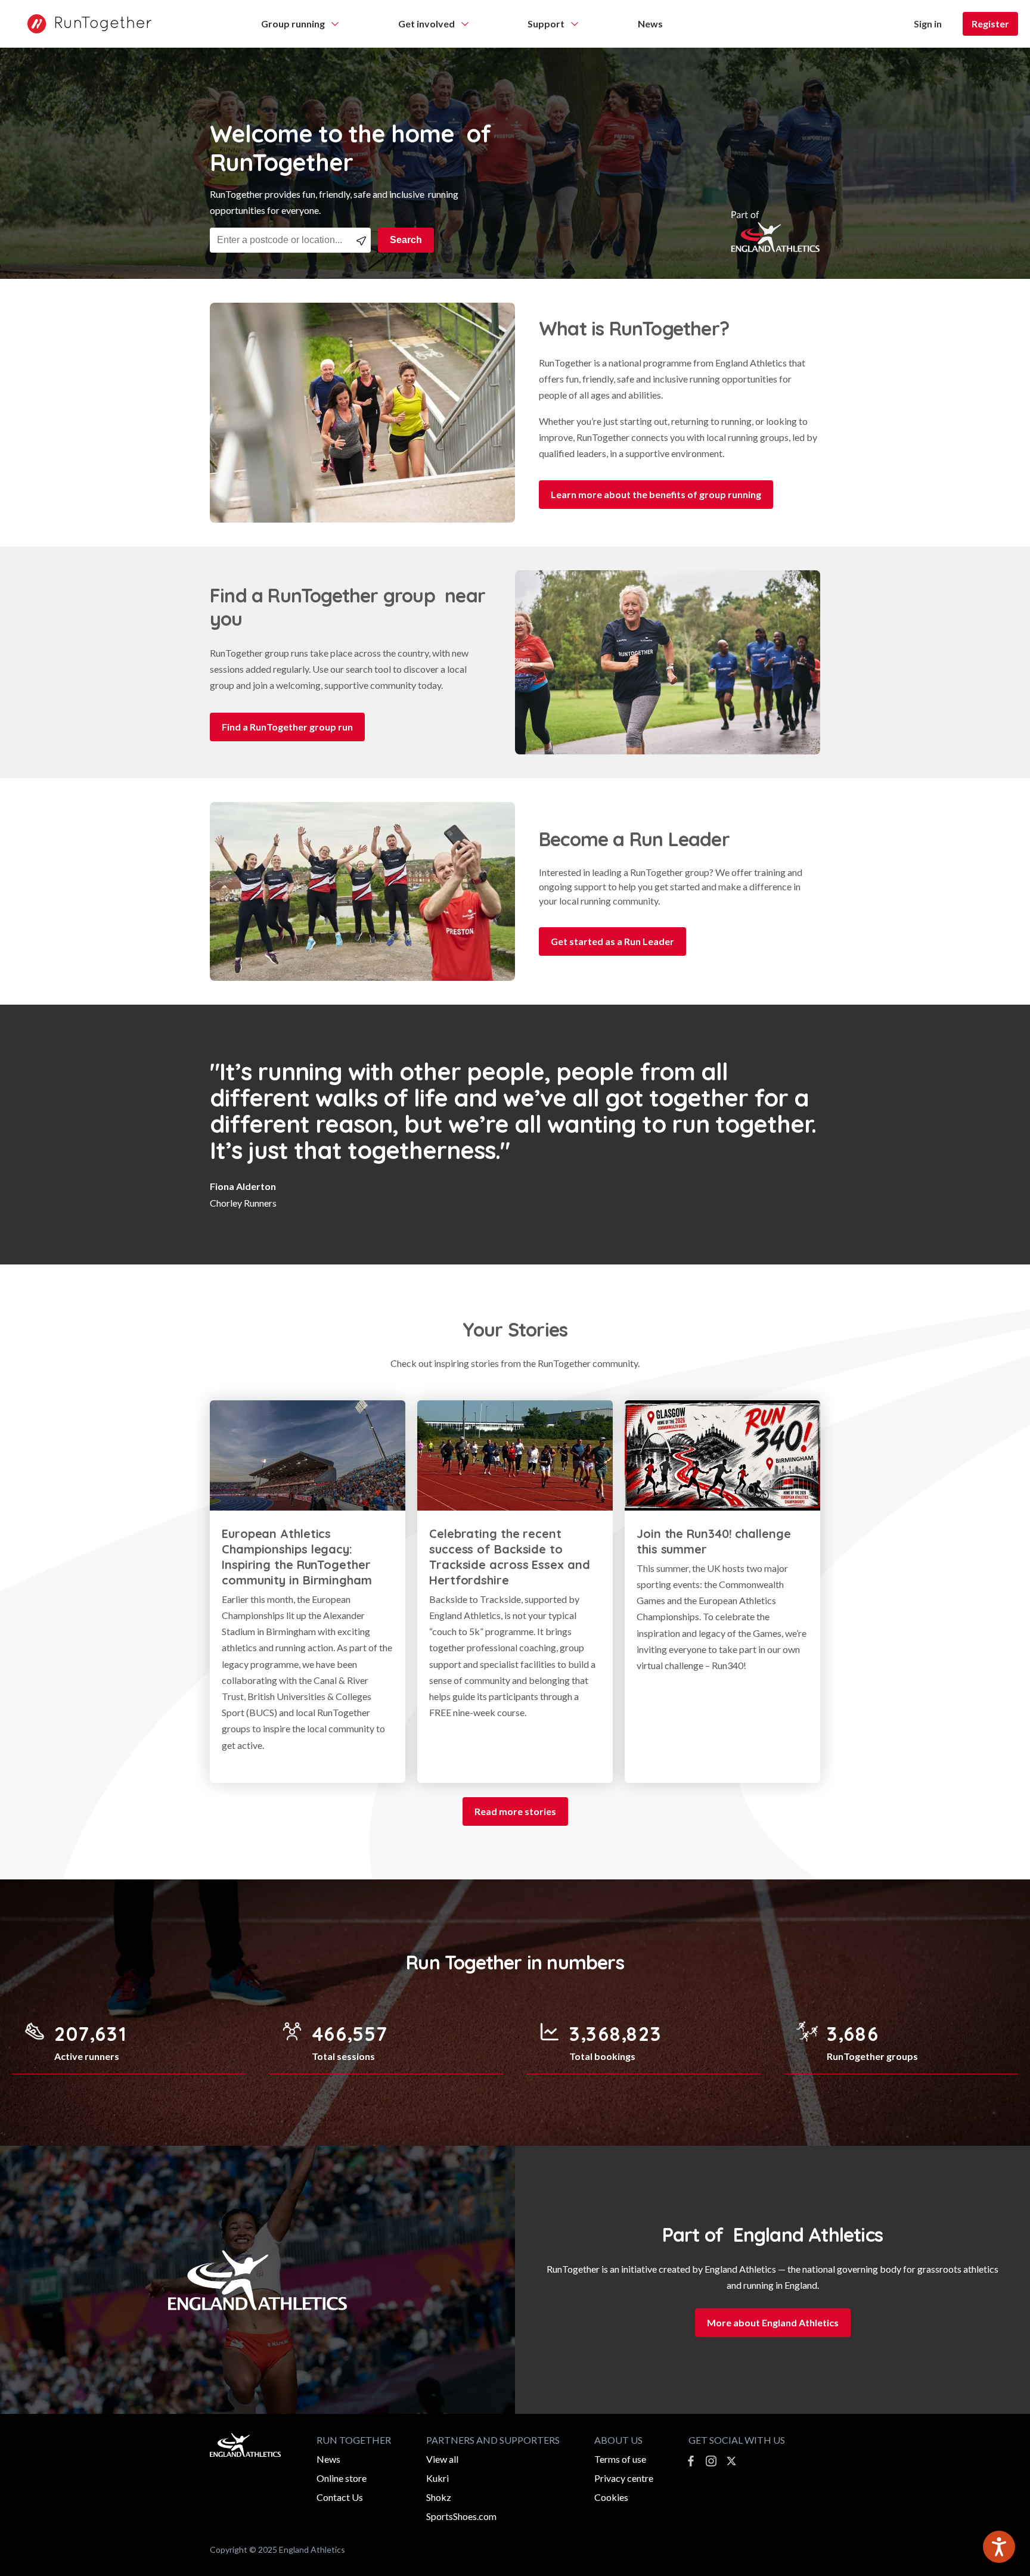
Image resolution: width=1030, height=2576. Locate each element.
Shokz (439, 2497)
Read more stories (515, 1811)
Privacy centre (624, 2478)
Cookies (611, 2497)
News (328, 2459)
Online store (342, 2478)
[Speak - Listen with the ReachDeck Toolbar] (999, 2547)
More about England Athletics (773, 2322)
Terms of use (620, 2459)
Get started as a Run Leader (612, 941)
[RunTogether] (83, 24)
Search (406, 240)
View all (442, 2459)
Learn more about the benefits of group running (656, 494)
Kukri (438, 2478)
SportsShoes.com (461, 2516)
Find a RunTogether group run (287, 727)
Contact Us (340, 2497)
